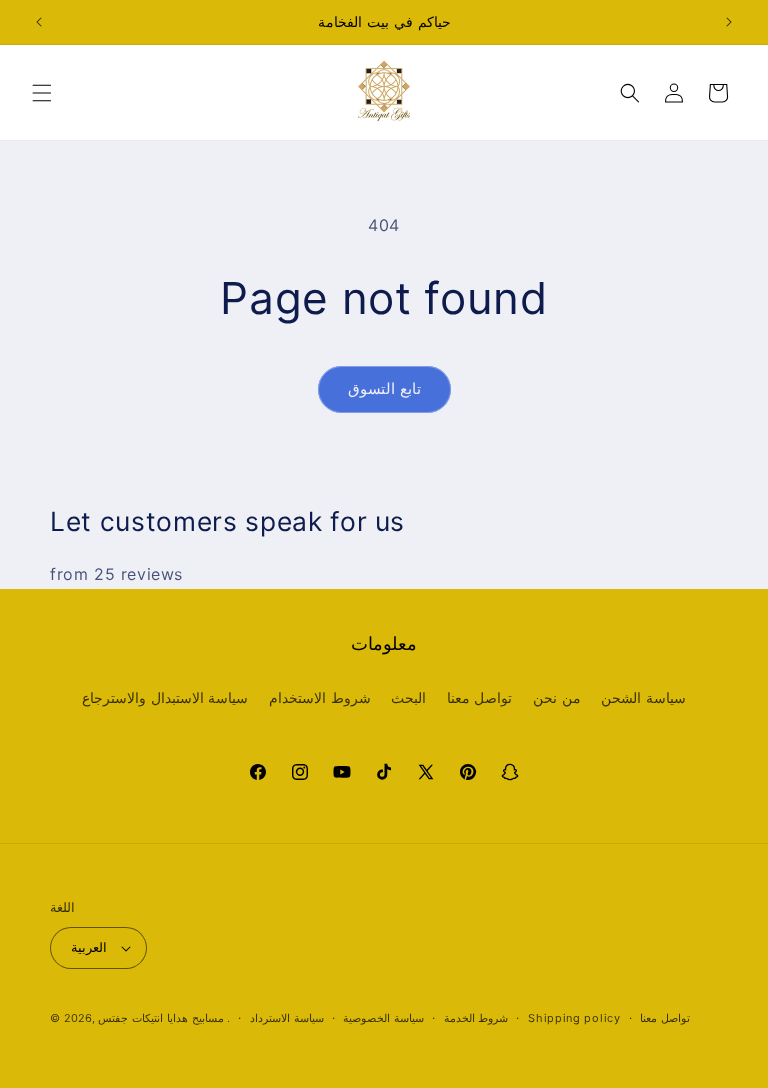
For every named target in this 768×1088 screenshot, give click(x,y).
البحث (408, 697)
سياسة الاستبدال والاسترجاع (165, 697)
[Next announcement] (729, 22)
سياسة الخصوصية (383, 1018)
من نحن (557, 697)
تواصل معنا (480, 697)
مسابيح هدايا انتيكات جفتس (160, 1018)
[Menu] (42, 93)
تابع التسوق (384, 388)
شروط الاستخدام (320, 697)
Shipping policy (574, 1018)
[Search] (630, 93)
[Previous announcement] (39, 22)
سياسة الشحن (643, 697)
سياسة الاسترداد (287, 1018)
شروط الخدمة (476, 1018)
